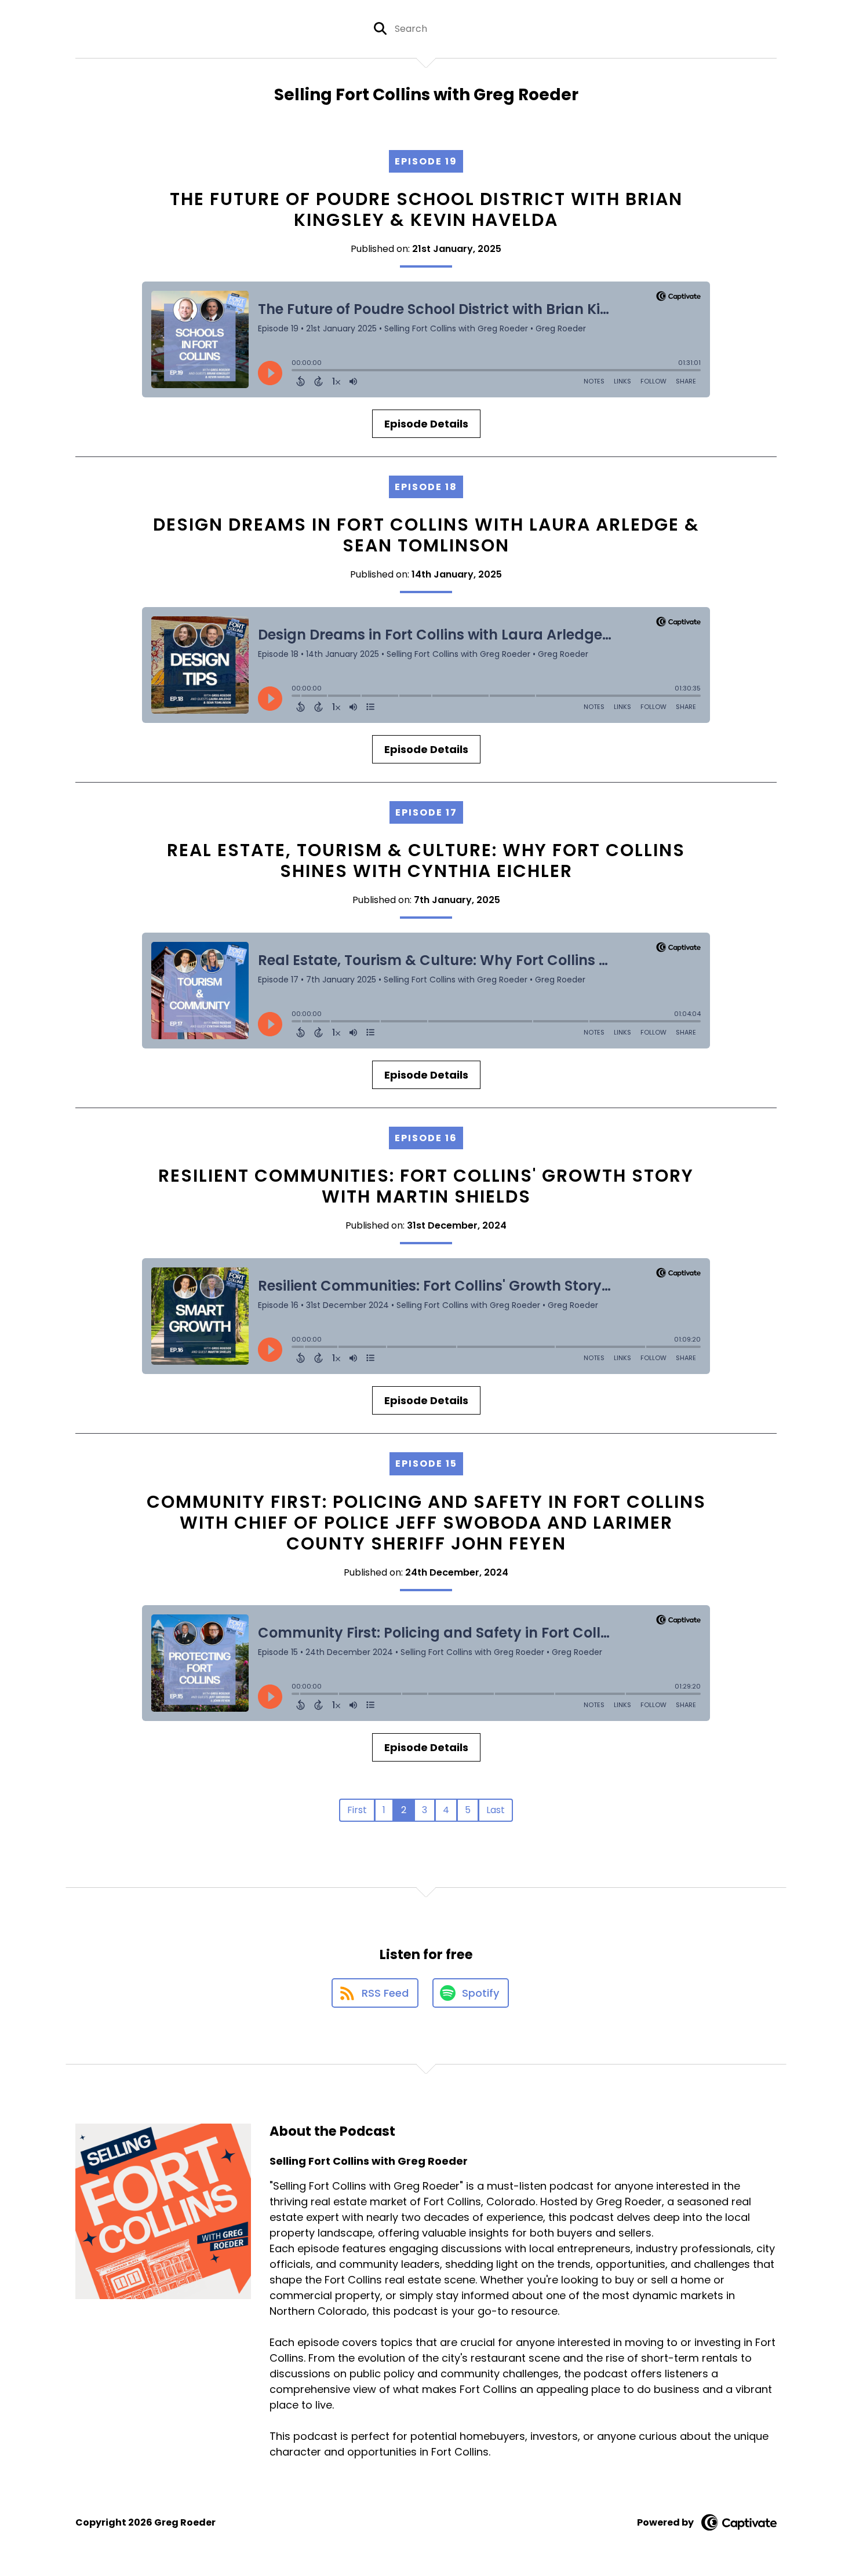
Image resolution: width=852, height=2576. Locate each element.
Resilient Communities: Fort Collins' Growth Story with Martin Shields (426, 1186)
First (357, 1810)
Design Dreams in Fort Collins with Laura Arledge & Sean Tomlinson (426, 535)
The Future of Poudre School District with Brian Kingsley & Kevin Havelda (426, 209)
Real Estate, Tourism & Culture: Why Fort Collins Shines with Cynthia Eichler (426, 861)
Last (496, 1810)
